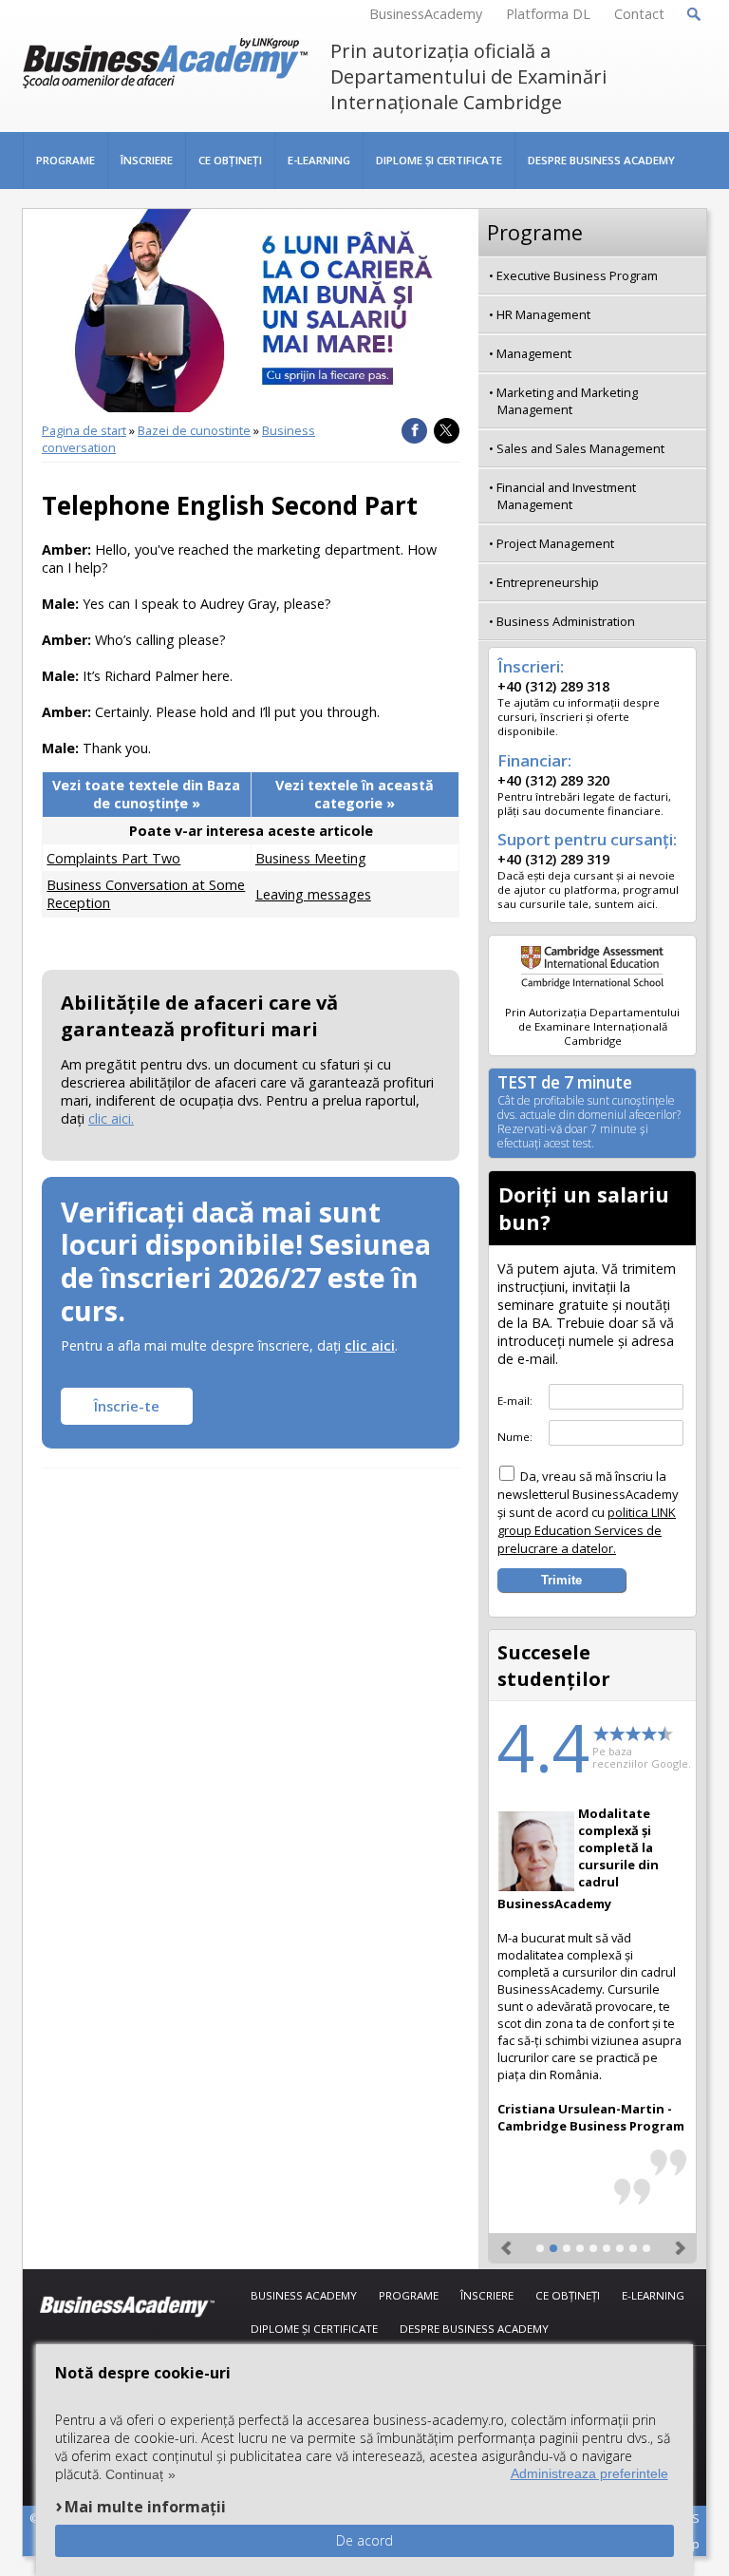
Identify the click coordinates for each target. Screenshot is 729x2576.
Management (534, 353)
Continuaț (134, 2474)
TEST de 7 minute (589, 1113)
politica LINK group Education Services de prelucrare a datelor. (587, 1530)
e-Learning (319, 160)
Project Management (555, 543)
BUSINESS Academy (304, 2295)
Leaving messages (313, 894)
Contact (639, 14)
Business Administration (566, 621)
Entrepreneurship (548, 582)
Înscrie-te (127, 1406)
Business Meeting (311, 858)
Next (677, 2240)
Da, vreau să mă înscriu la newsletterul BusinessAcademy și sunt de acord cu (588, 1512)
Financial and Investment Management (566, 496)
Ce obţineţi (230, 160)
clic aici (370, 1345)
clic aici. (111, 1118)
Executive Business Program (577, 275)
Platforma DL (548, 14)
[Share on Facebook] (414, 431)
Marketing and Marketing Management (567, 401)
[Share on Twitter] (447, 431)
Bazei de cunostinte (194, 430)
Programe (65, 160)
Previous (508, 2240)
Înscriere (147, 160)
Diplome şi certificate (439, 160)
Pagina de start (84, 430)
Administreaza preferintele (589, 2473)
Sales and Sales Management (580, 448)
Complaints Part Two (113, 858)
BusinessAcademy (426, 14)
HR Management (543, 314)
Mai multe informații (145, 2506)
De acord (364, 2540)
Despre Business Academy (601, 160)
